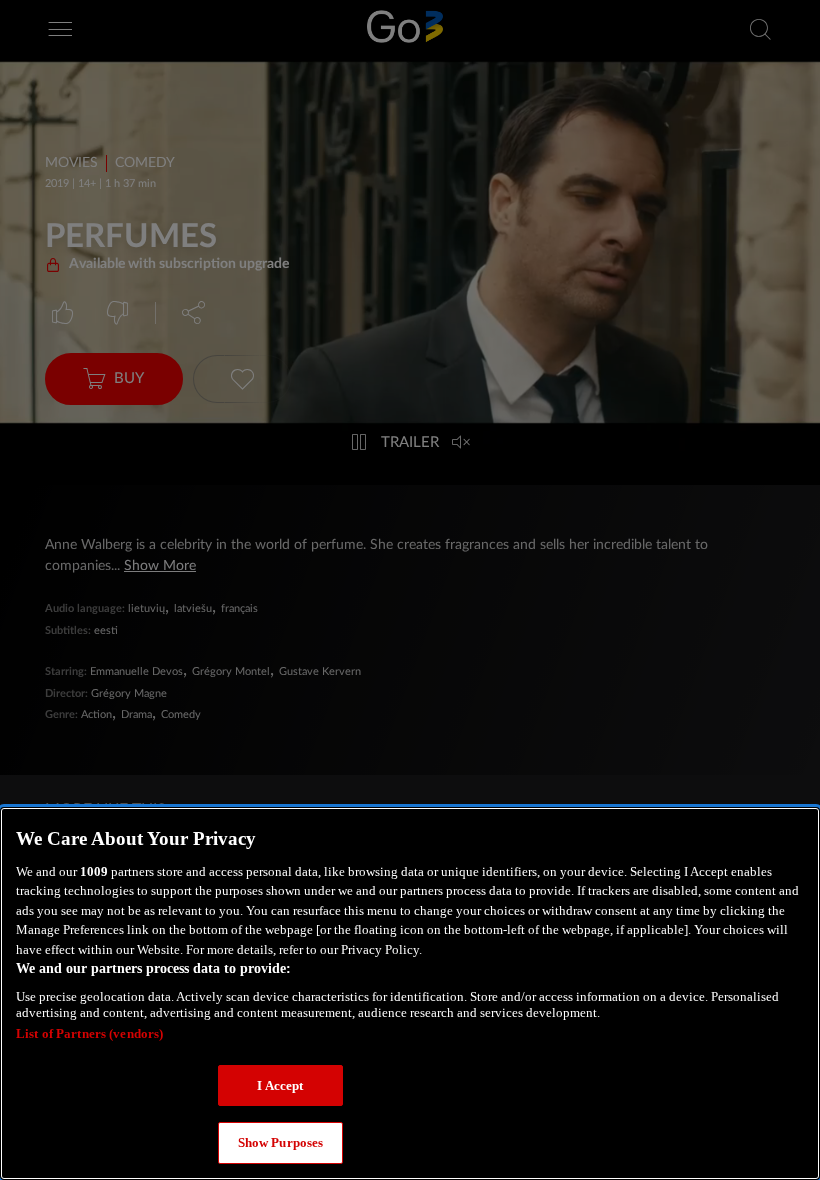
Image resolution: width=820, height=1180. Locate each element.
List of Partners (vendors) (89, 1033)
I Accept (280, 1085)
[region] (410, 993)
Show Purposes (281, 1142)
